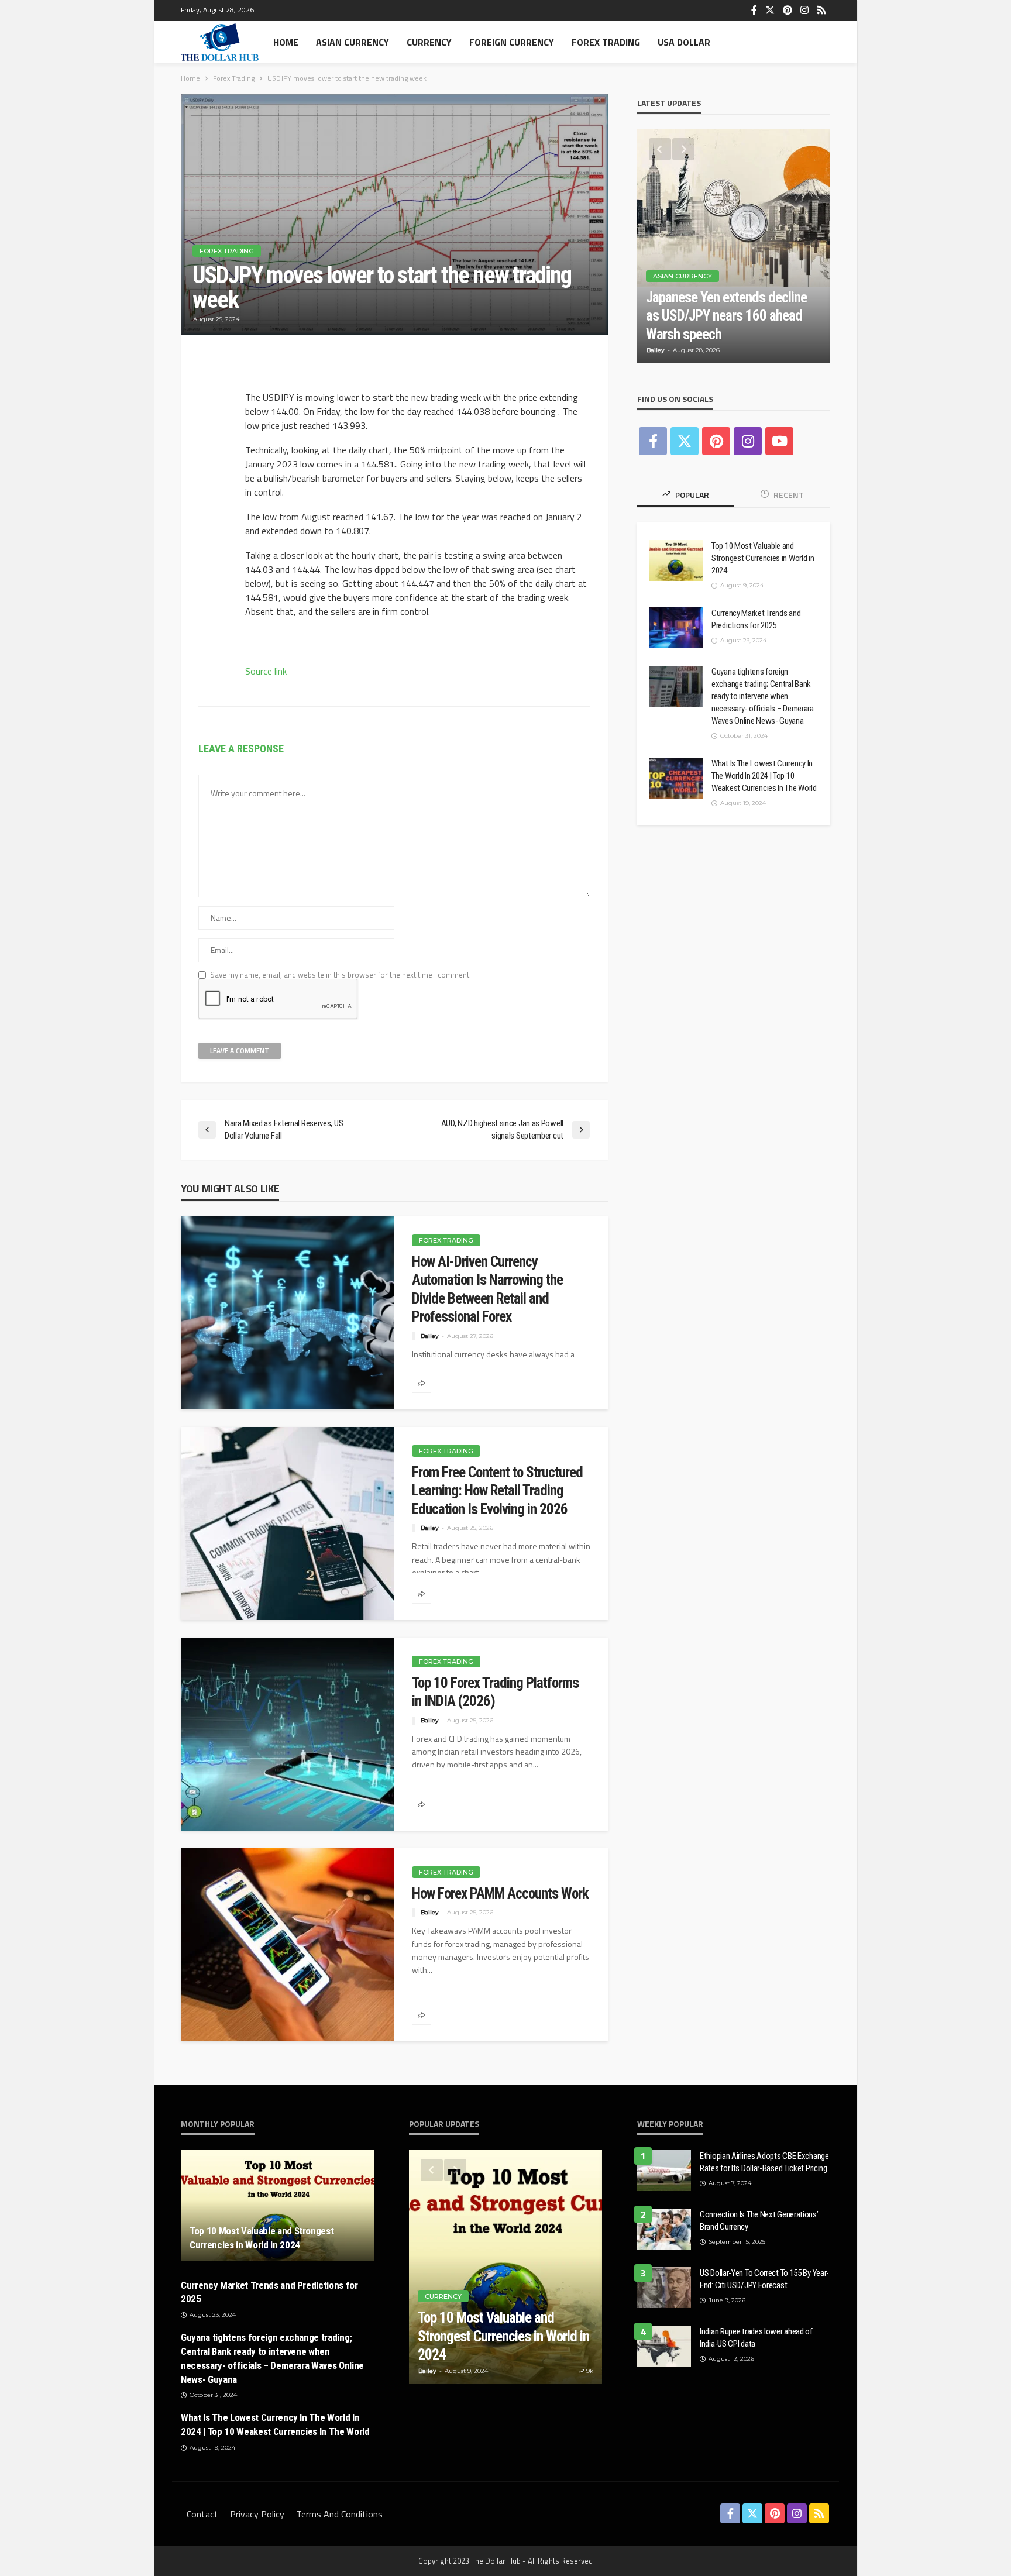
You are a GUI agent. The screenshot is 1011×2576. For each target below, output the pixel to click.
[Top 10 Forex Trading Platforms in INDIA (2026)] (288, 1734)
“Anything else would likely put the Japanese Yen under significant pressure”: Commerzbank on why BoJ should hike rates (726, 298)
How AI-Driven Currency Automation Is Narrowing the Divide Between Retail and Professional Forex (487, 1289)
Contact (202, 2514)
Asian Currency (353, 42)
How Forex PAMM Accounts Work (500, 1894)
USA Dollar (684, 42)
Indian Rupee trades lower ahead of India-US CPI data (756, 2338)
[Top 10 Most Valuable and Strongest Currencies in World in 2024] (676, 560)
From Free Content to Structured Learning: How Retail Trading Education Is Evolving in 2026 (497, 1491)
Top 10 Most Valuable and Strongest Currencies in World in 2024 (763, 558)
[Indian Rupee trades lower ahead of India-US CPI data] (664, 2346)
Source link (266, 671)
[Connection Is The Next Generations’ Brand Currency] (664, 2229)
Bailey (430, 1336)
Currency (429, 42)
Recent (788, 495)
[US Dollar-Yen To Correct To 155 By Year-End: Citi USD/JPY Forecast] (664, 2288)
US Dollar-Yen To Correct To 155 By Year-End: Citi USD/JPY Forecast (764, 2279)
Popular (691, 495)
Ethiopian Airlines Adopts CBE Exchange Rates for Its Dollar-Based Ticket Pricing (764, 2162)
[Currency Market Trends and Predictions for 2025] (676, 628)
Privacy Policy (257, 2514)
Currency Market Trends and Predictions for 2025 (756, 619)
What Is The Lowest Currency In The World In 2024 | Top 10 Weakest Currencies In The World (764, 776)
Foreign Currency (512, 42)
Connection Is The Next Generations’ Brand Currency (759, 2221)
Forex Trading (606, 42)
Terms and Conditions (339, 2514)
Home (286, 42)
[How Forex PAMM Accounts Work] (288, 1945)
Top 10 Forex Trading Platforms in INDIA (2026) (495, 1692)
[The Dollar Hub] (220, 42)
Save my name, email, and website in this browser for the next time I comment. (341, 975)
